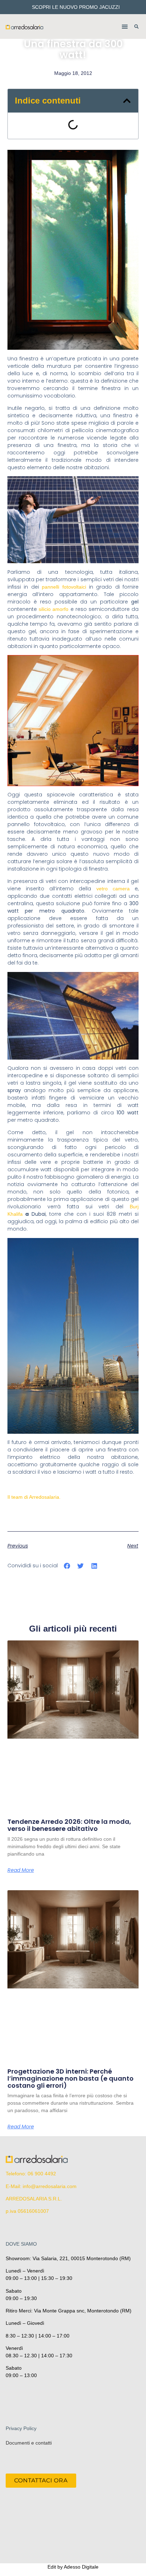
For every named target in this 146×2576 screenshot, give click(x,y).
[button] (125, 27)
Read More (21, 1870)
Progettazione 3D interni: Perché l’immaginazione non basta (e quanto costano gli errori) (71, 2078)
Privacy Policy (21, 2428)
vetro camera (113, 889)
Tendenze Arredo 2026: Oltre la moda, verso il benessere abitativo (69, 1825)
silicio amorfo (55, 609)
